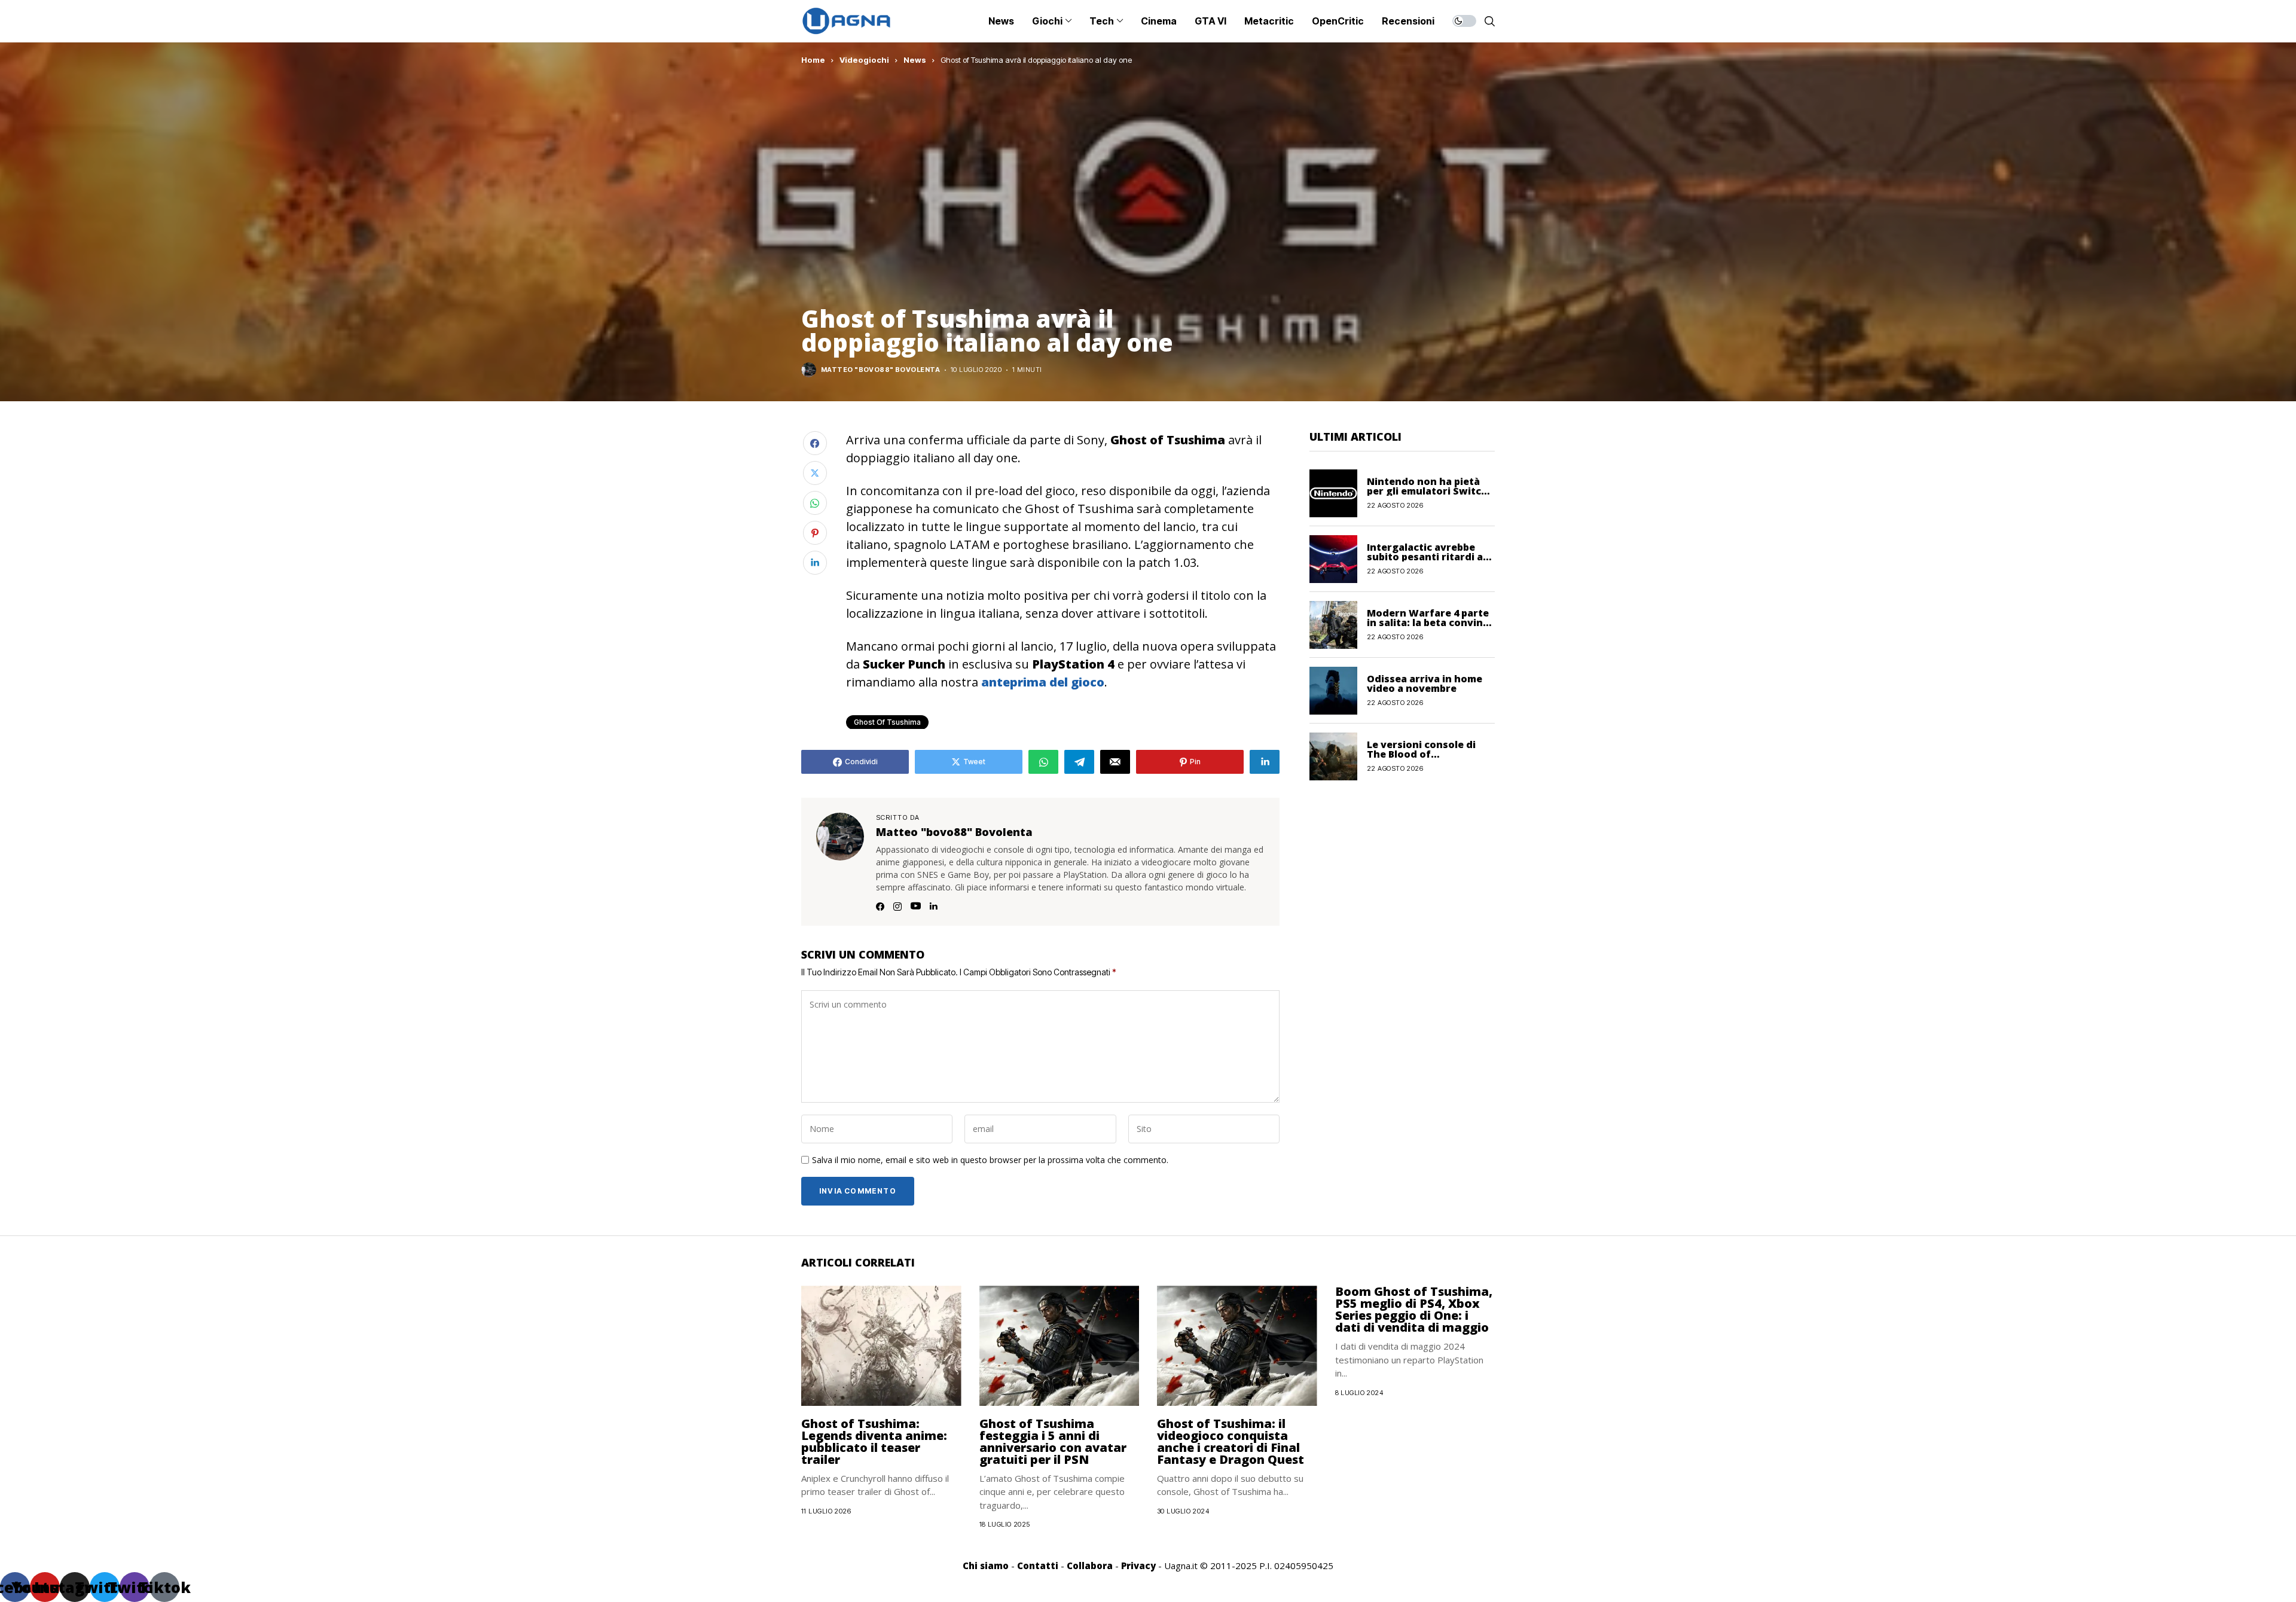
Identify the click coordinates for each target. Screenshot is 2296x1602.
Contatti (1038, 1566)
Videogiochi (864, 60)
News (915, 60)
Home (813, 60)
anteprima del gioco (1043, 682)
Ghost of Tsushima (887, 722)
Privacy (1138, 1566)
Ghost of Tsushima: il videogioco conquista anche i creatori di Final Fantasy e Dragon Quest (1231, 1441)
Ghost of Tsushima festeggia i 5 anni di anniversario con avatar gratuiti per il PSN (1053, 1441)
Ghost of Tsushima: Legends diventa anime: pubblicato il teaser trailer (874, 1441)
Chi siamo (986, 1566)
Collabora (1090, 1566)
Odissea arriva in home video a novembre (1425, 683)
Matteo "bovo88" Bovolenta (880, 370)
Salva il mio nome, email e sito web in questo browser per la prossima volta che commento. (990, 1160)
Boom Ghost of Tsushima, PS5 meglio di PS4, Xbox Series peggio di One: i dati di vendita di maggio (1414, 1309)
